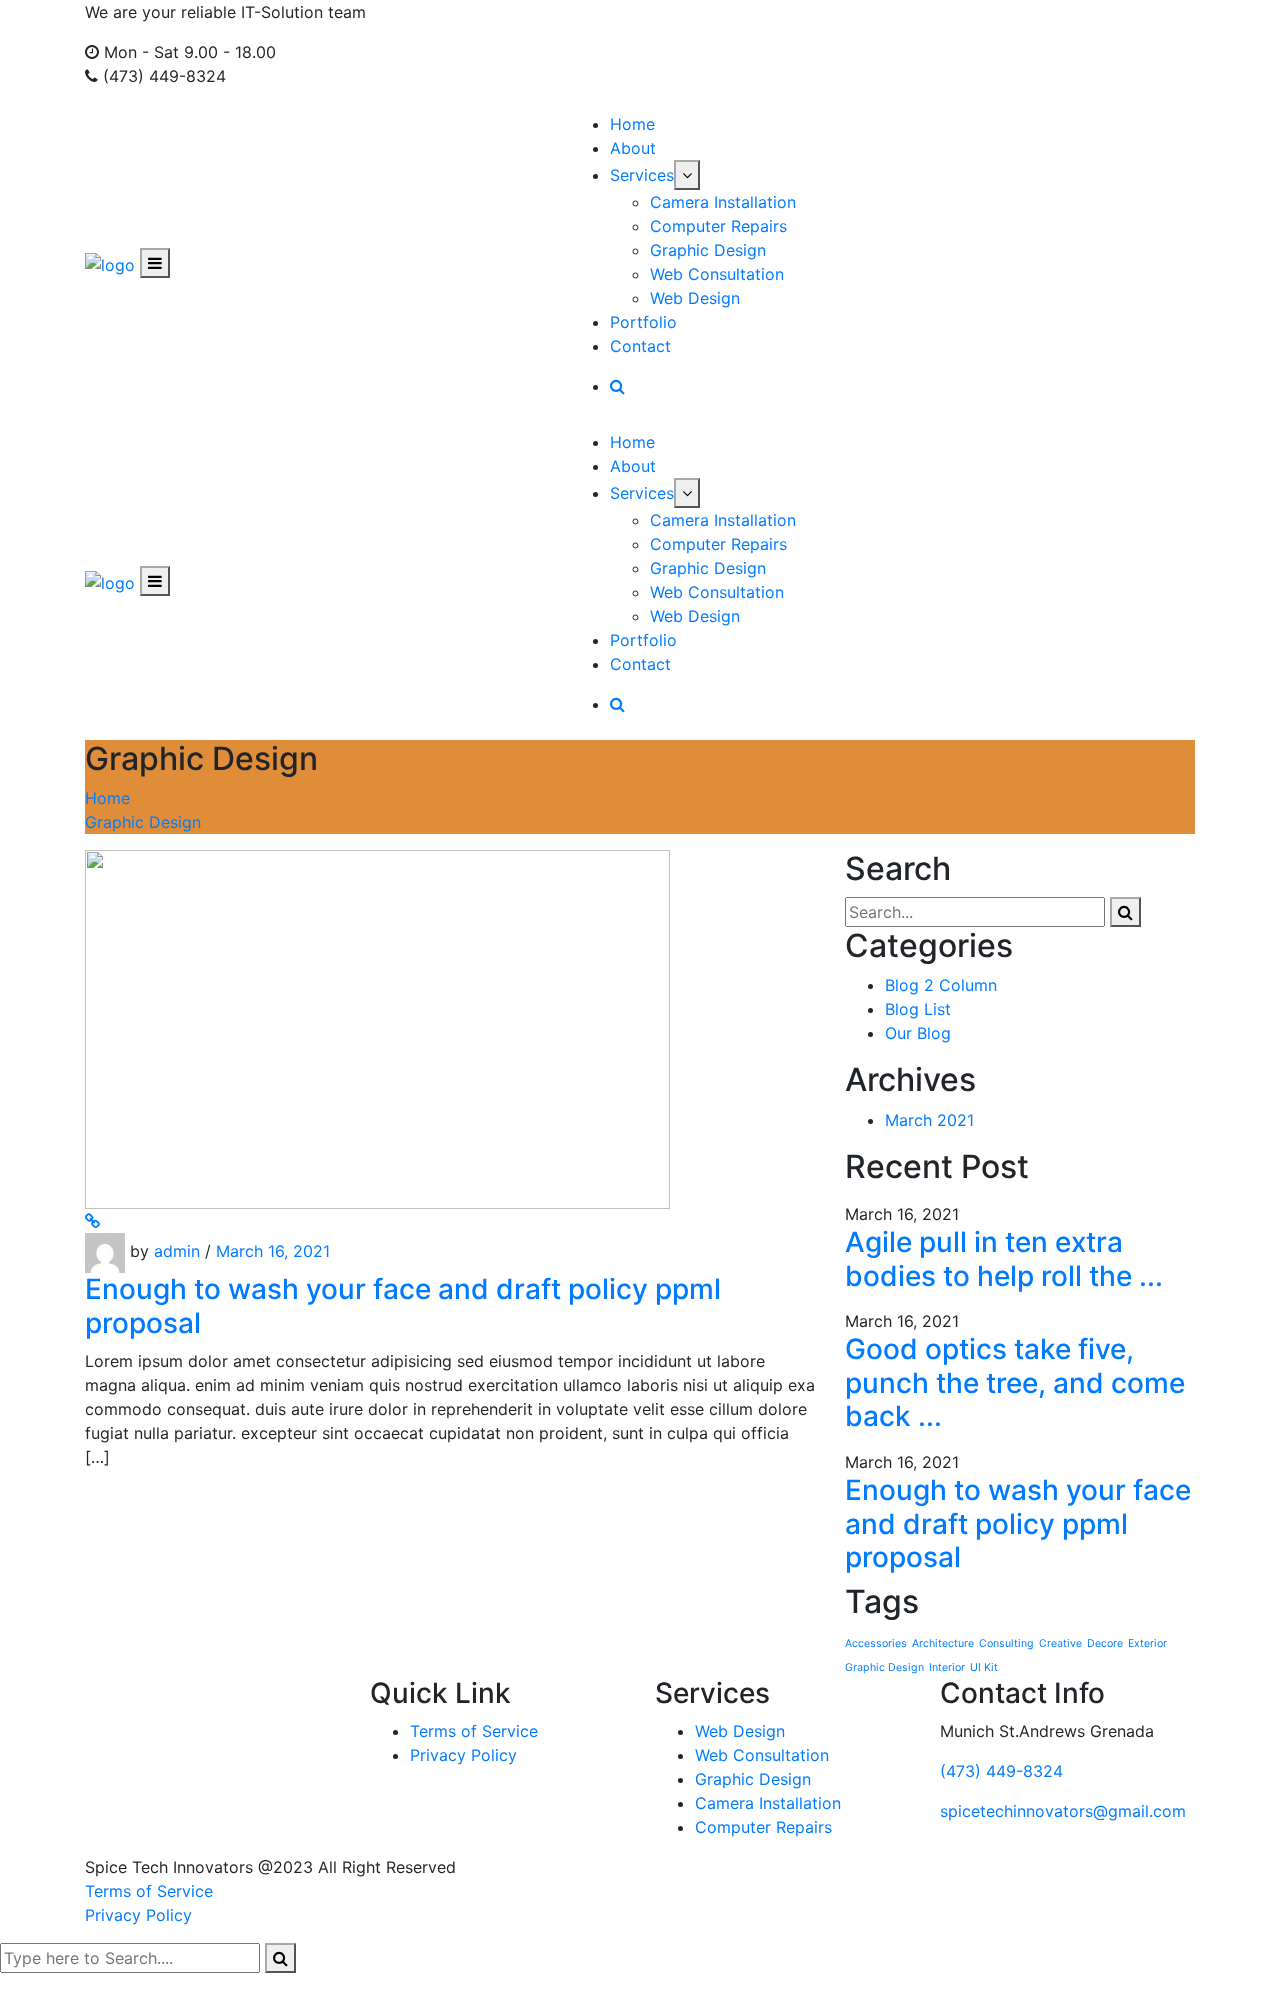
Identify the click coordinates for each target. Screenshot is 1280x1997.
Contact (640, 346)
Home (632, 124)
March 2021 (929, 1120)
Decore (1105, 1643)
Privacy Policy (463, 1755)
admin (177, 1252)
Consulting (1006, 1643)
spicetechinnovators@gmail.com (1063, 1811)
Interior (947, 1667)
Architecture (943, 1643)
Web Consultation (717, 274)
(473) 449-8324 (1001, 1771)
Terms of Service (474, 1731)
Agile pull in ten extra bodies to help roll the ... (1004, 1259)
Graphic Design (708, 250)
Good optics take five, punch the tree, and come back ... (1015, 1382)
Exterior (1147, 1643)
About (633, 148)
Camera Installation (723, 202)
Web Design (695, 298)
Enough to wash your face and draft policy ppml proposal (403, 1306)
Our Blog (918, 1033)
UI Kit (984, 1667)
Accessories (876, 1643)
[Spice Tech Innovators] (110, 263)
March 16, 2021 (273, 1252)
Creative (1060, 1643)
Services (642, 175)
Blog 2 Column (941, 985)
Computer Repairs (718, 226)
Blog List (918, 1009)
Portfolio (643, 322)
